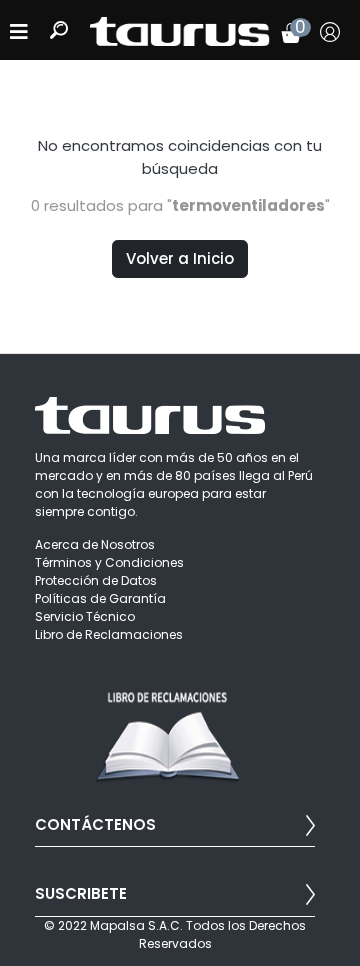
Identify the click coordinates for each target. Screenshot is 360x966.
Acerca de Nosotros (95, 544)
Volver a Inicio (180, 258)
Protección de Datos (96, 580)
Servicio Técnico (85, 616)
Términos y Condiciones (109, 562)
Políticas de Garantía (100, 598)
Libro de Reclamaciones (109, 634)
